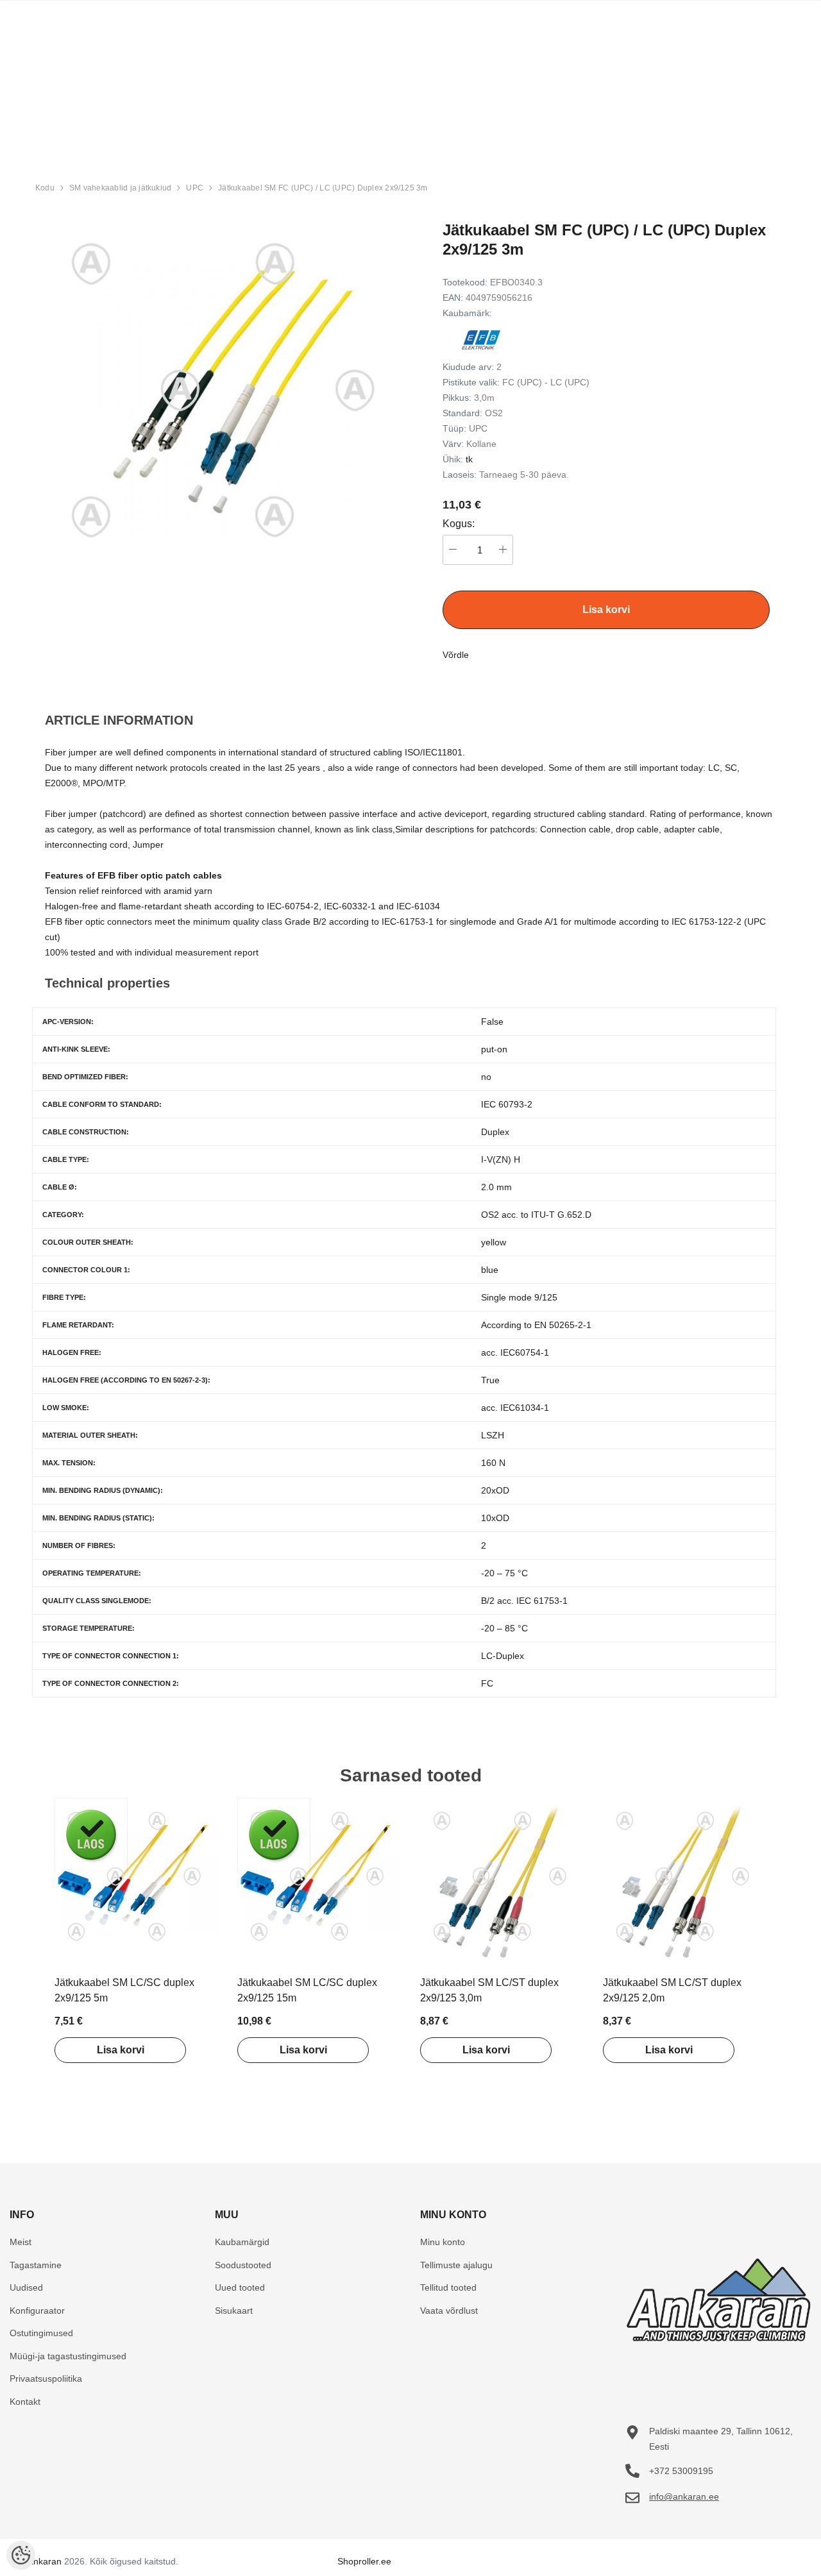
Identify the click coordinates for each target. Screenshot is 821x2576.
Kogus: (459, 524)
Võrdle (456, 655)
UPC (195, 188)
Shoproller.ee (364, 2561)
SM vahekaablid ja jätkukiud (120, 188)
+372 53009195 (681, 2471)
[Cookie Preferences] (21, 2555)
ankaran (45, 2561)
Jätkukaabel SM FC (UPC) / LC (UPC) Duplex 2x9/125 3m (323, 188)
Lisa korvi (121, 2050)
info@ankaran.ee (684, 2496)
